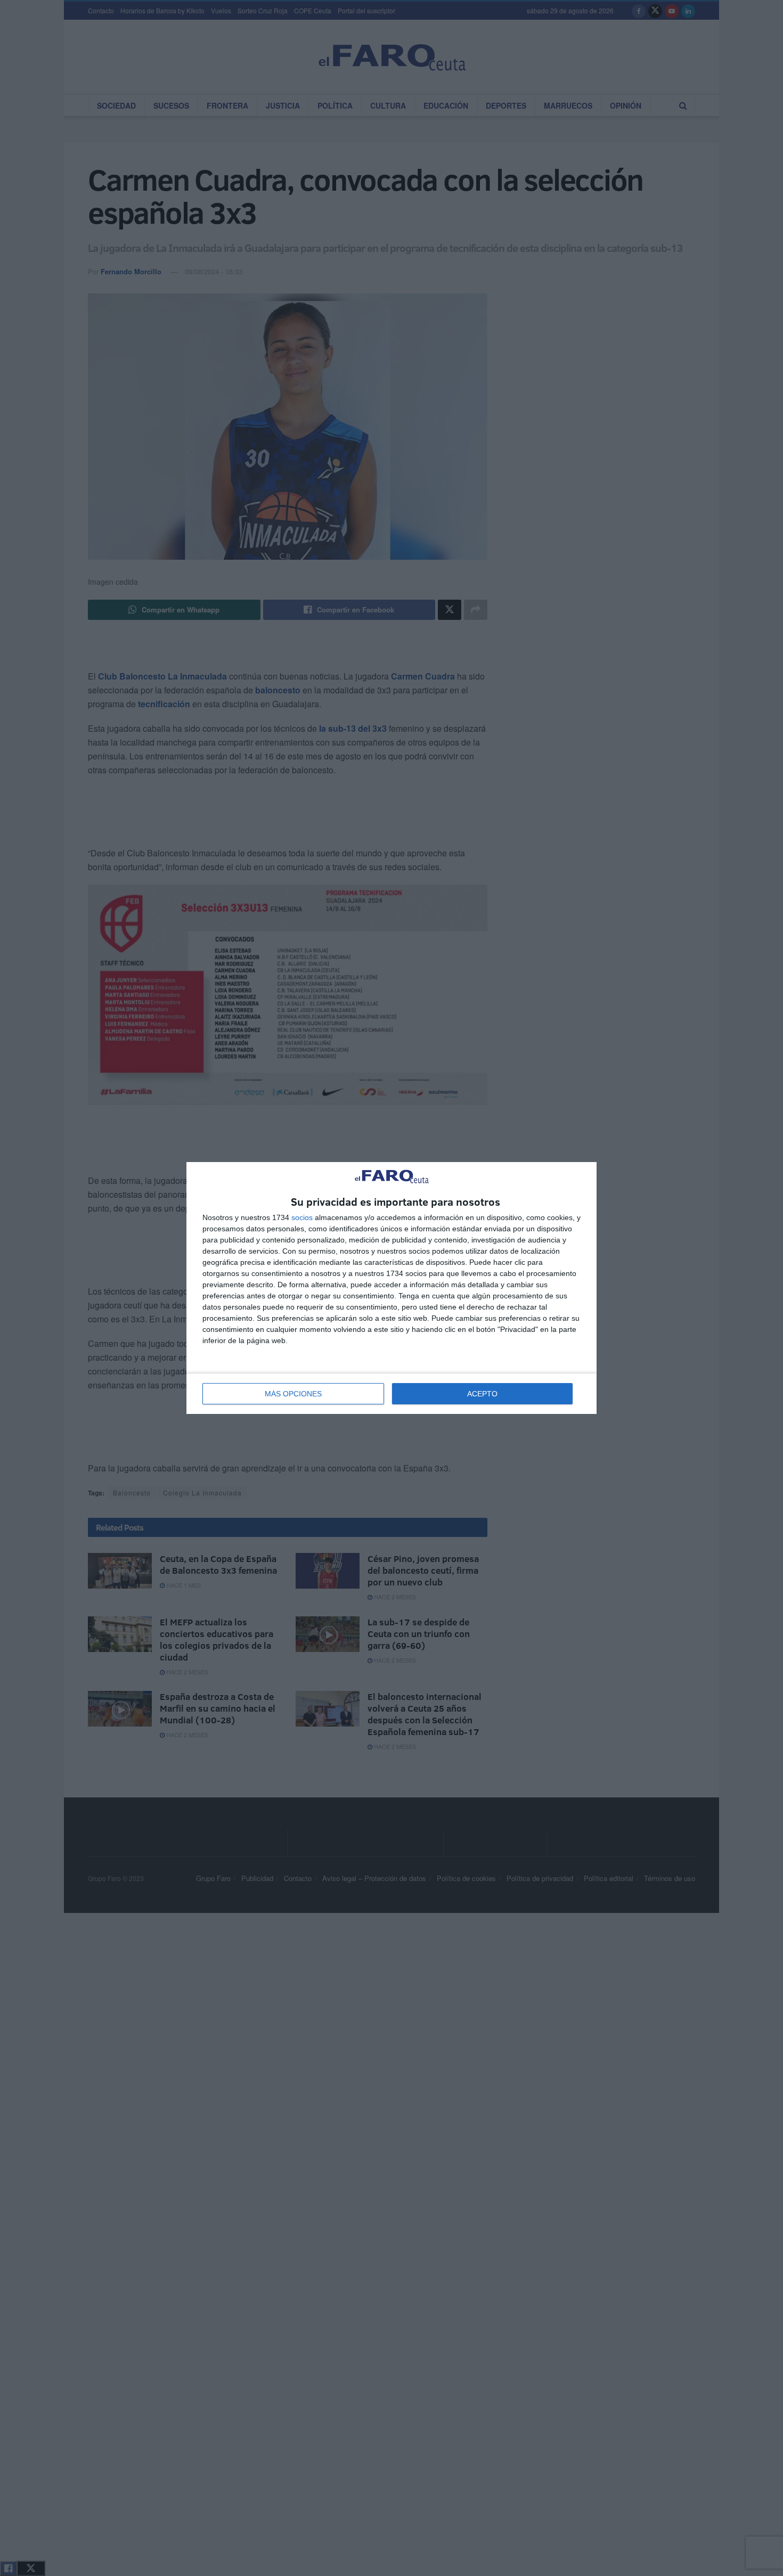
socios (302, 1217)
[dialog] (391, 1288)
